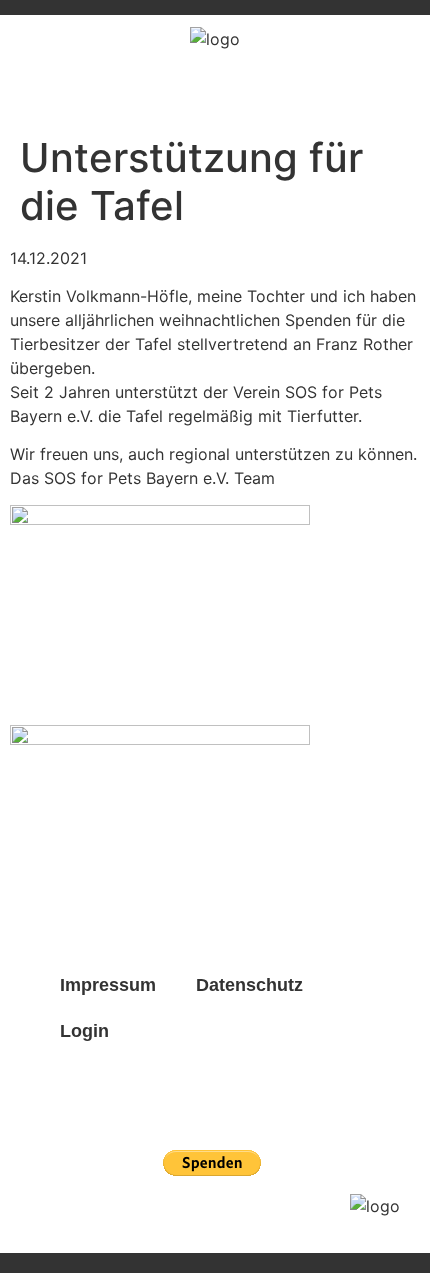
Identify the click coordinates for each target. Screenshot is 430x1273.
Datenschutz (249, 985)
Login (84, 1031)
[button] (401, 93)
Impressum (108, 985)
